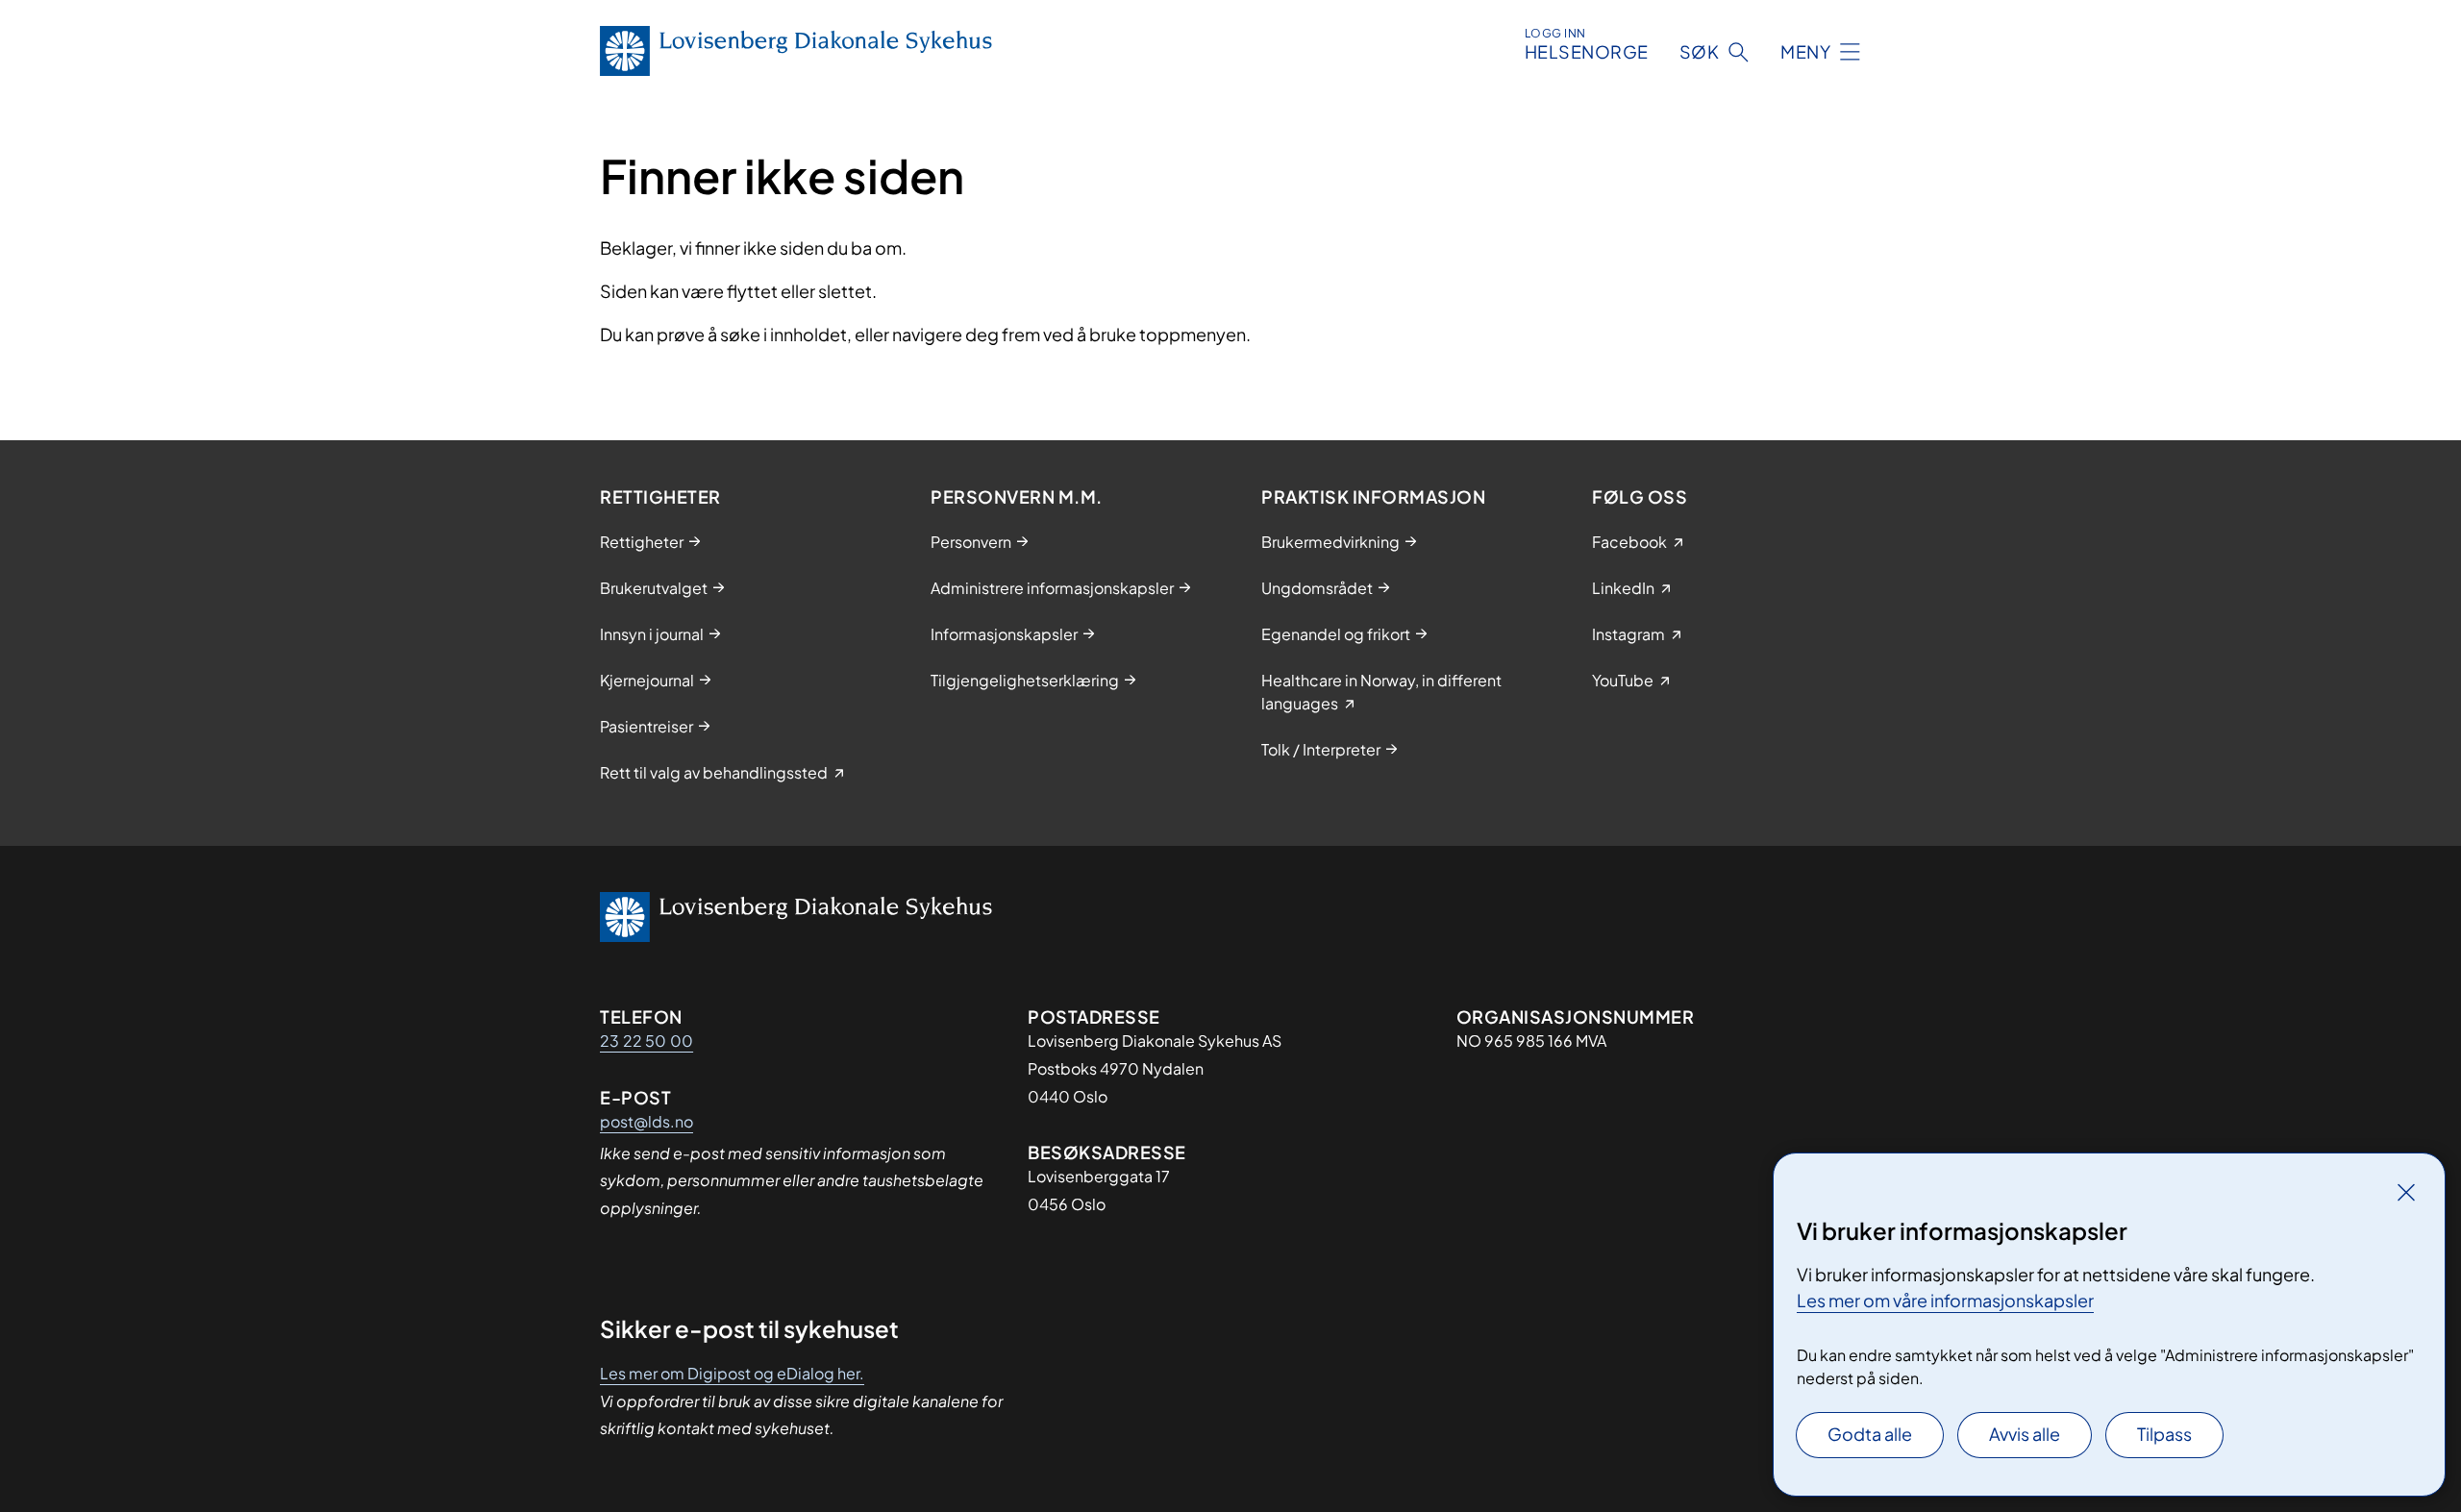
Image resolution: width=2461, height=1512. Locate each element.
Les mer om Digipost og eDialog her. (732, 1373)
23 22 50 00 (646, 1041)
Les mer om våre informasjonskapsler (1945, 1300)
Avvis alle (2025, 1434)
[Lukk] (2406, 1192)
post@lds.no (646, 1121)
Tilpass (2164, 1434)
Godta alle (1870, 1434)
